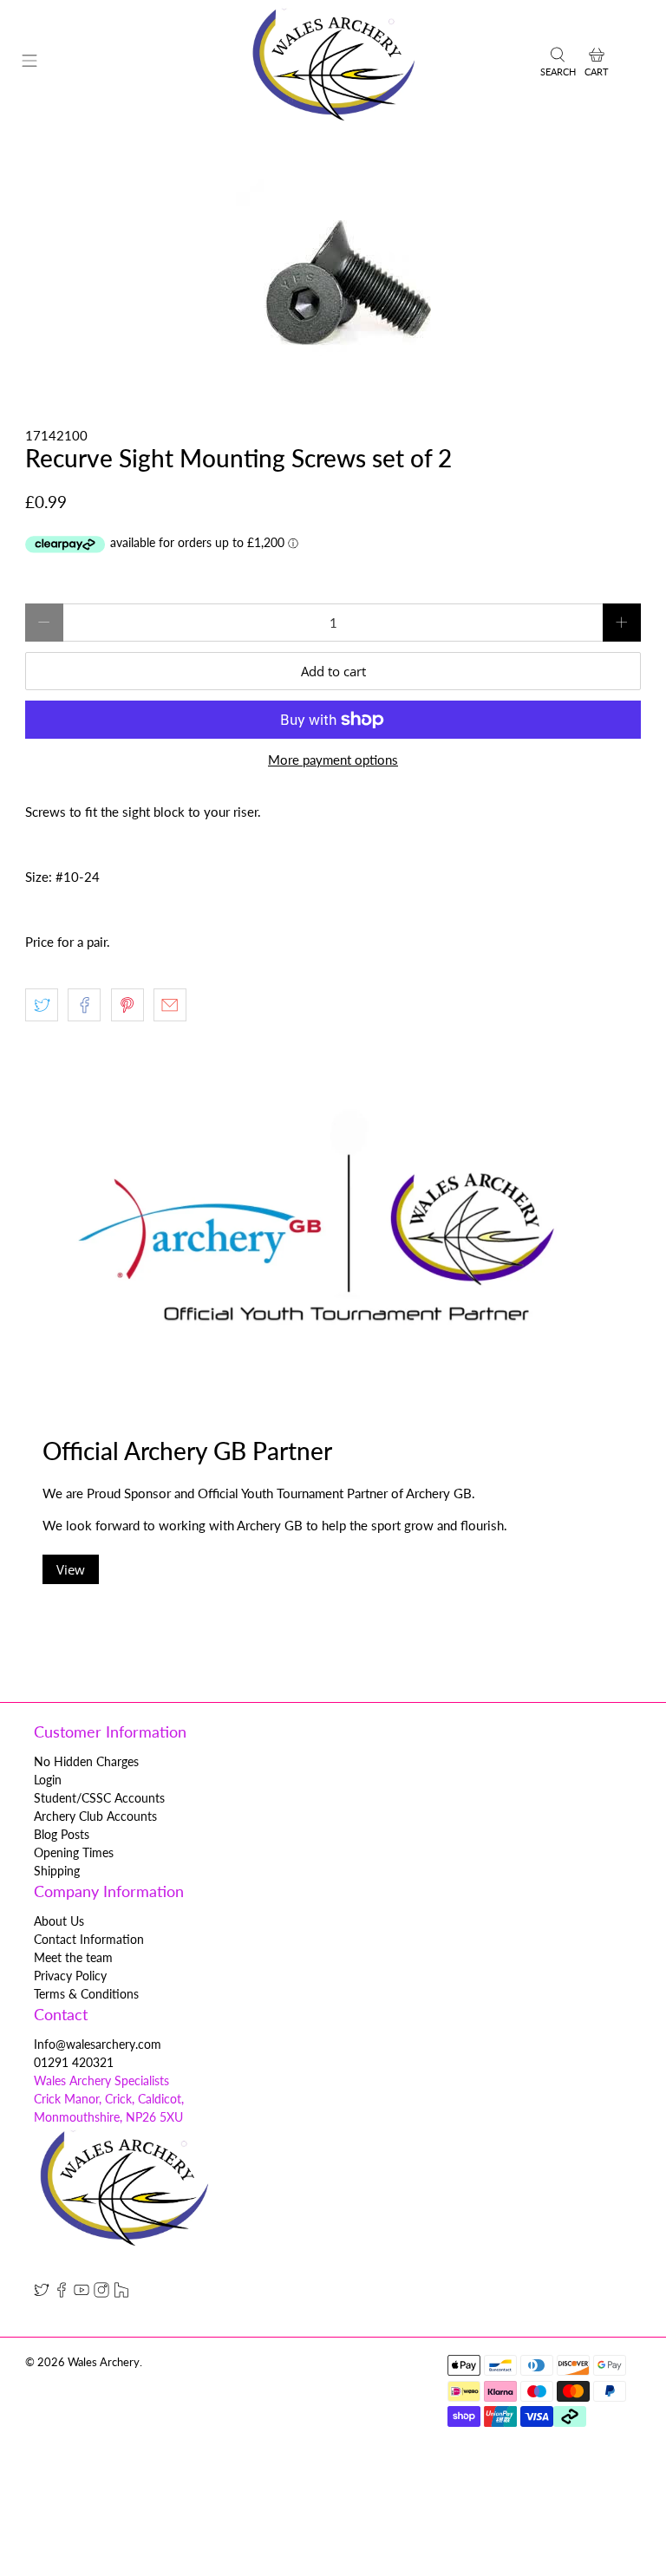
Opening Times (74, 1852)
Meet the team (73, 1957)
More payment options (333, 760)
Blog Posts (62, 1834)
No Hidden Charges (86, 1761)
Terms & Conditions (86, 1994)
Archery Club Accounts (95, 1816)
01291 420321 (74, 2062)
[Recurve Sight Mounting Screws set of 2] (333, 276)
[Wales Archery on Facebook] (62, 2293)
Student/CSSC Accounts (99, 1798)
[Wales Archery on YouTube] (82, 2293)
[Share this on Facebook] (84, 1005)
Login (48, 1780)
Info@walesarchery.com (98, 2044)
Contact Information (89, 1939)
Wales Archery (104, 2362)
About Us (59, 1921)
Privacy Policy (70, 1976)
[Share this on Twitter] (42, 1005)
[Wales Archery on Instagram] (101, 2293)
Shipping (57, 1871)
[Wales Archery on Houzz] (121, 2293)
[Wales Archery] (333, 63)
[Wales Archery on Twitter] (42, 2293)
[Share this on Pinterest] (127, 1005)
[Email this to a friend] (170, 1005)
